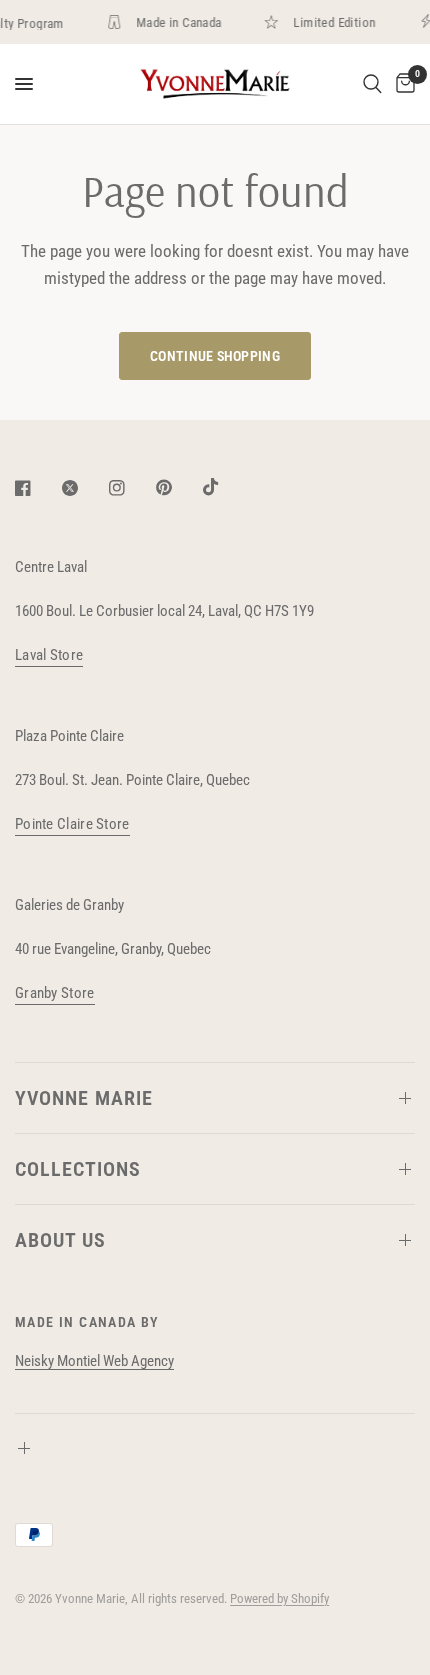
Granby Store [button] (55, 993)
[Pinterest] (178, 488)
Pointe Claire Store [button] (72, 824)
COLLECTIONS (78, 1169)
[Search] (372, 84)
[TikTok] (225, 487)
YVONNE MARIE (84, 1098)
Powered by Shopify (279, 1598)
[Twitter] (84, 488)
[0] (402, 84)
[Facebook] (37, 488)
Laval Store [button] (49, 655)
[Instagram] (131, 488)
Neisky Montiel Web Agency (94, 1361)
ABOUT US (60, 1240)
